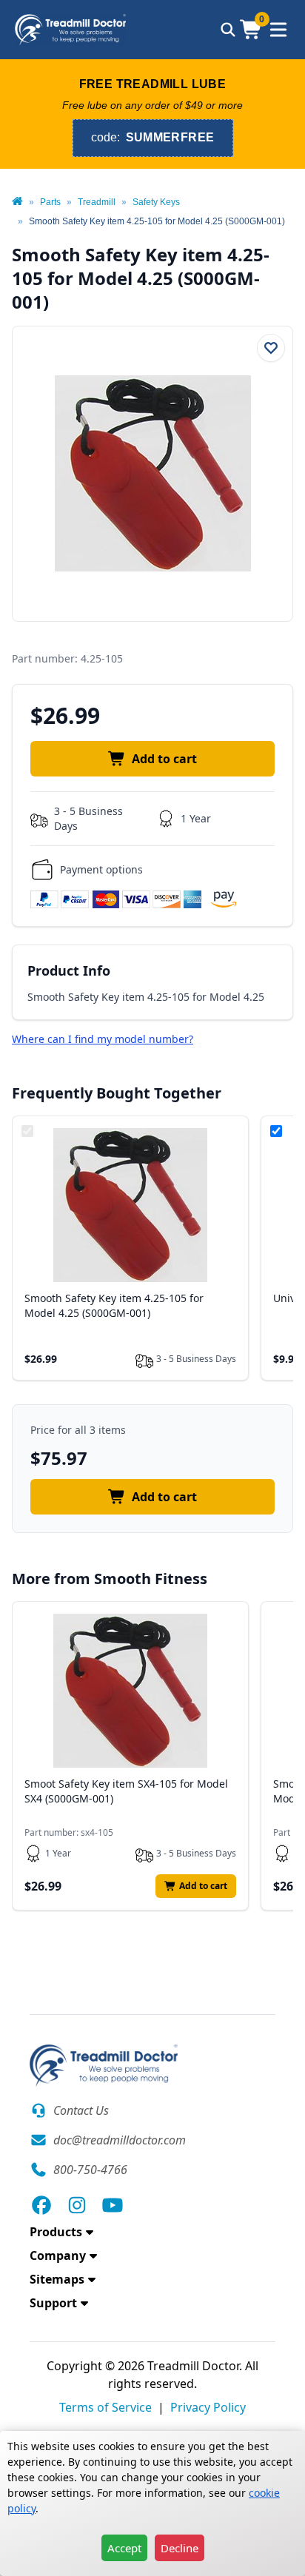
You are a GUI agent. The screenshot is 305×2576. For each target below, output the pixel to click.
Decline (180, 2548)
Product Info (69, 970)
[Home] (17, 202)
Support (53, 2303)
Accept (124, 2548)
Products (56, 2232)
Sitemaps (57, 2279)
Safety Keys (156, 202)
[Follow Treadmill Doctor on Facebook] (41, 2205)
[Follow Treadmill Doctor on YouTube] (113, 2205)
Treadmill (97, 202)
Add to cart (164, 759)
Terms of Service (105, 2407)
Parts (50, 202)
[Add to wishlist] (271, 348)
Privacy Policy (208, 2407)
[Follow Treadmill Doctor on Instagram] (77, 2205)
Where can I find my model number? (103, 1039)
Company (58, 2255)
